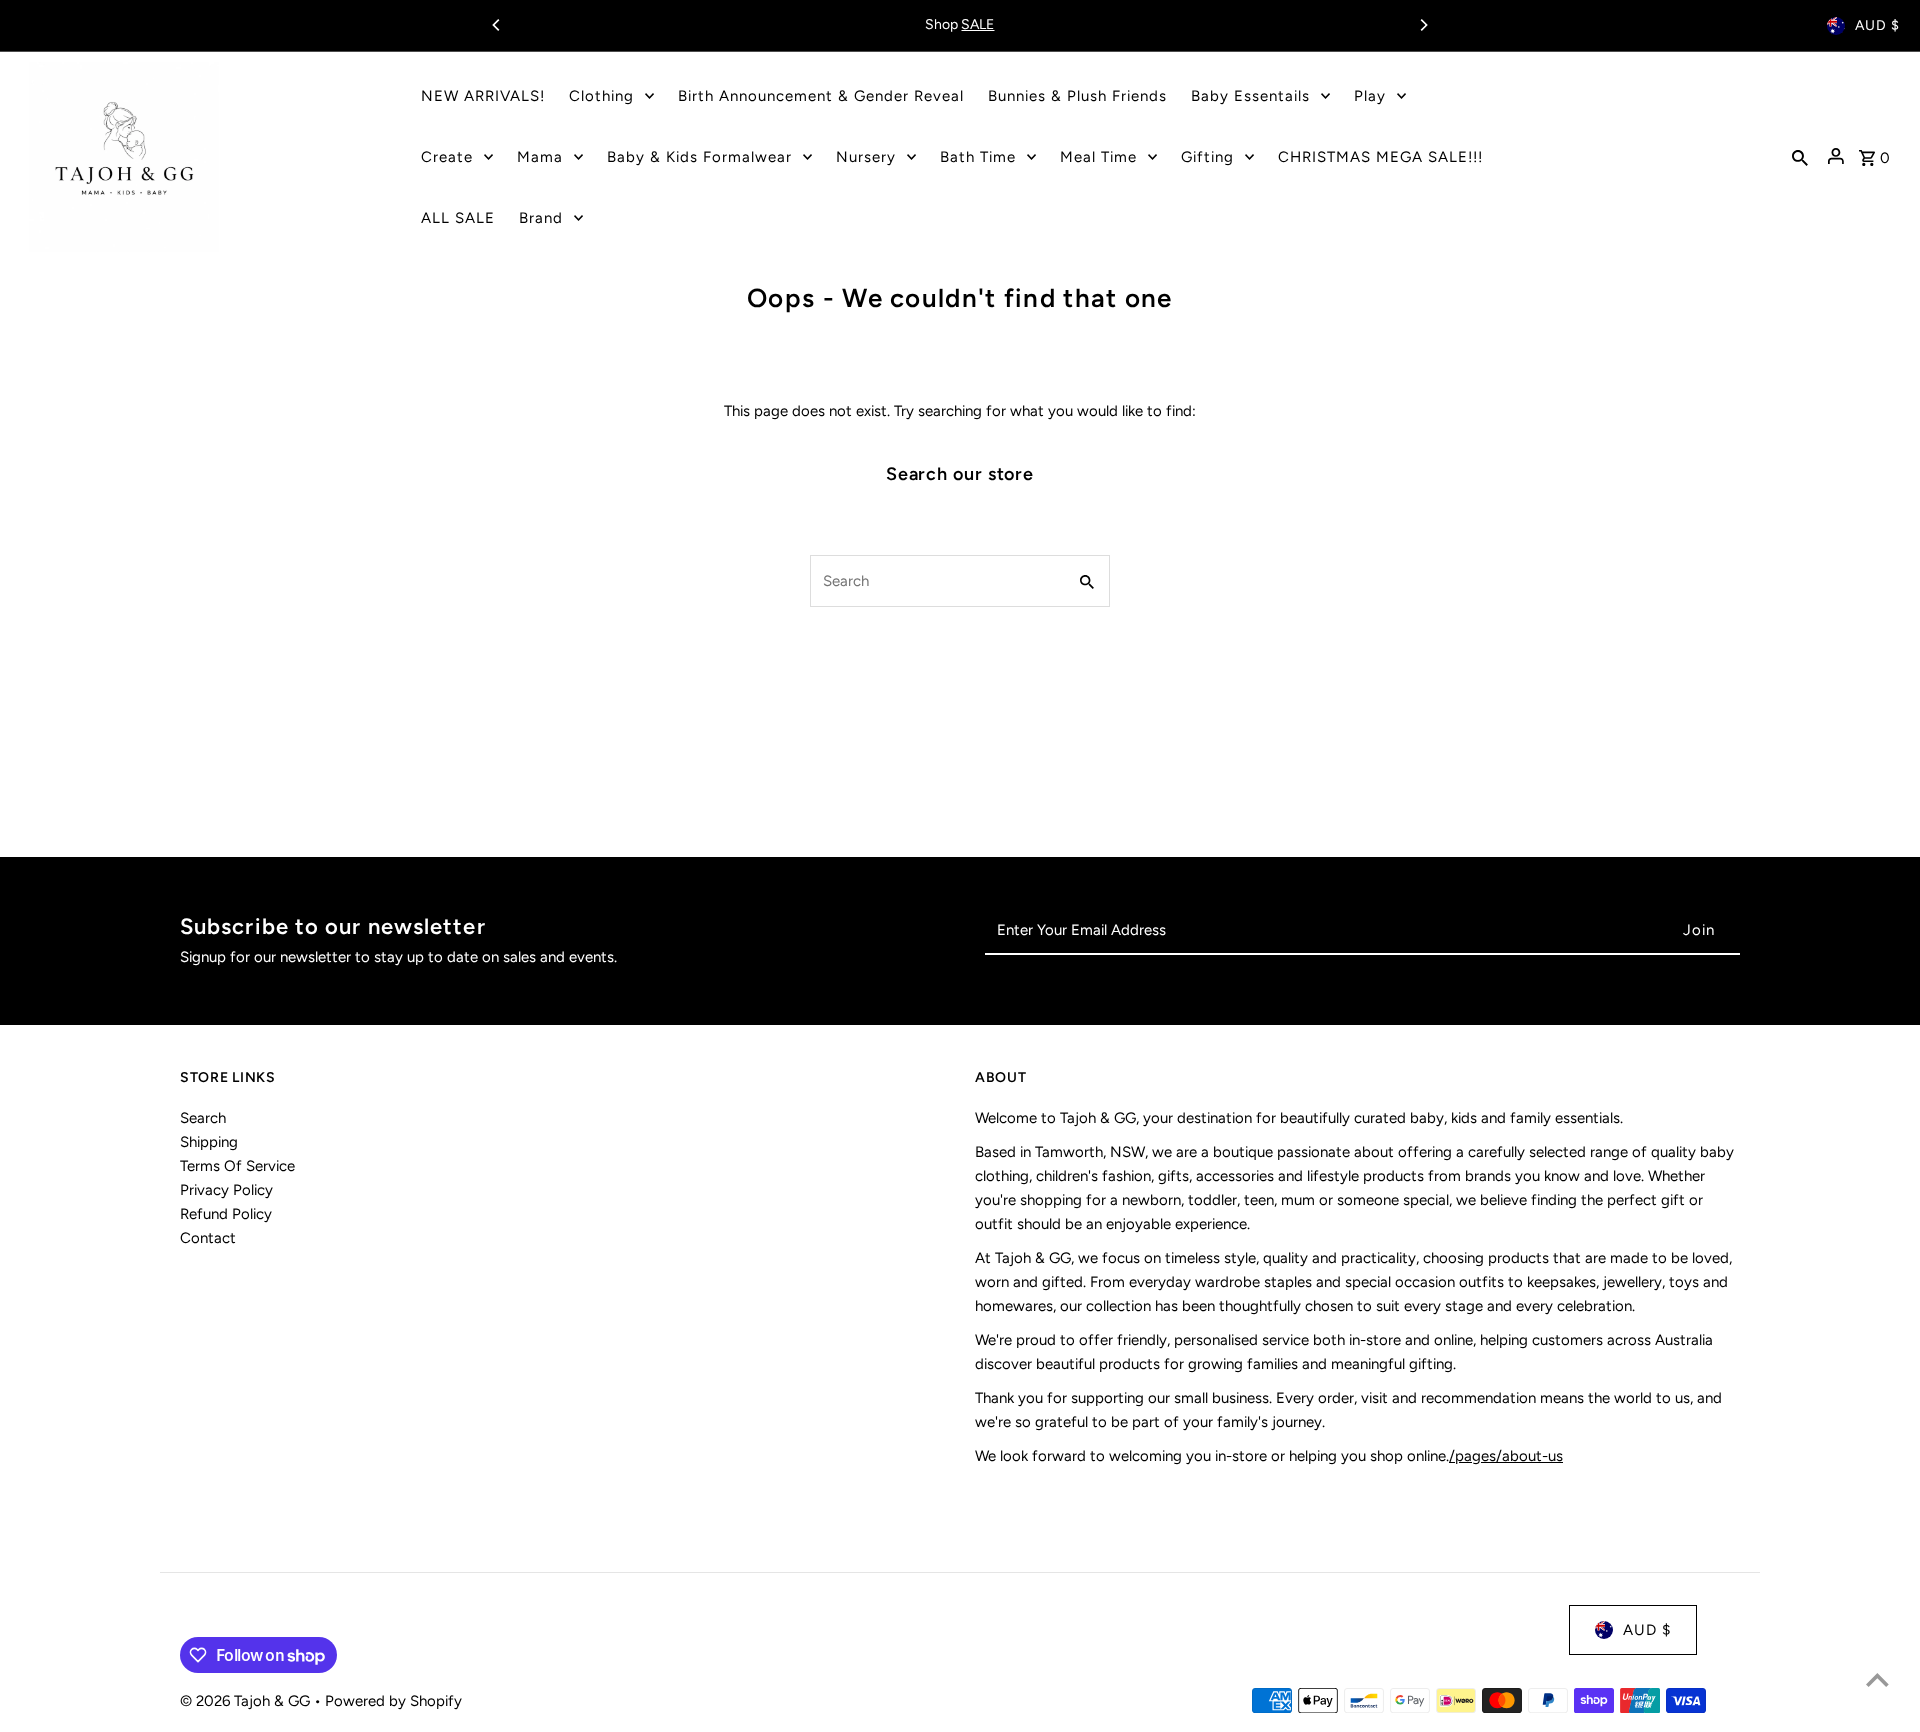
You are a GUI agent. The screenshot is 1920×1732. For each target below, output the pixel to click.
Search (203, 1118)
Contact (208, 1238)
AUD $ (1877, 25)
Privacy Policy (226, 1190)
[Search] (1800, 157)
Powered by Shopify (393, 1701)
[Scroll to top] (1877, 1679)
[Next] (1423, 25)
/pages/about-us (1506, 1456)
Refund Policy (226, 1214)
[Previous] (497, 25)
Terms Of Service (237, 1166)
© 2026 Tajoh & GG (247, 1701)
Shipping (209, 1142)
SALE (977, 24)
